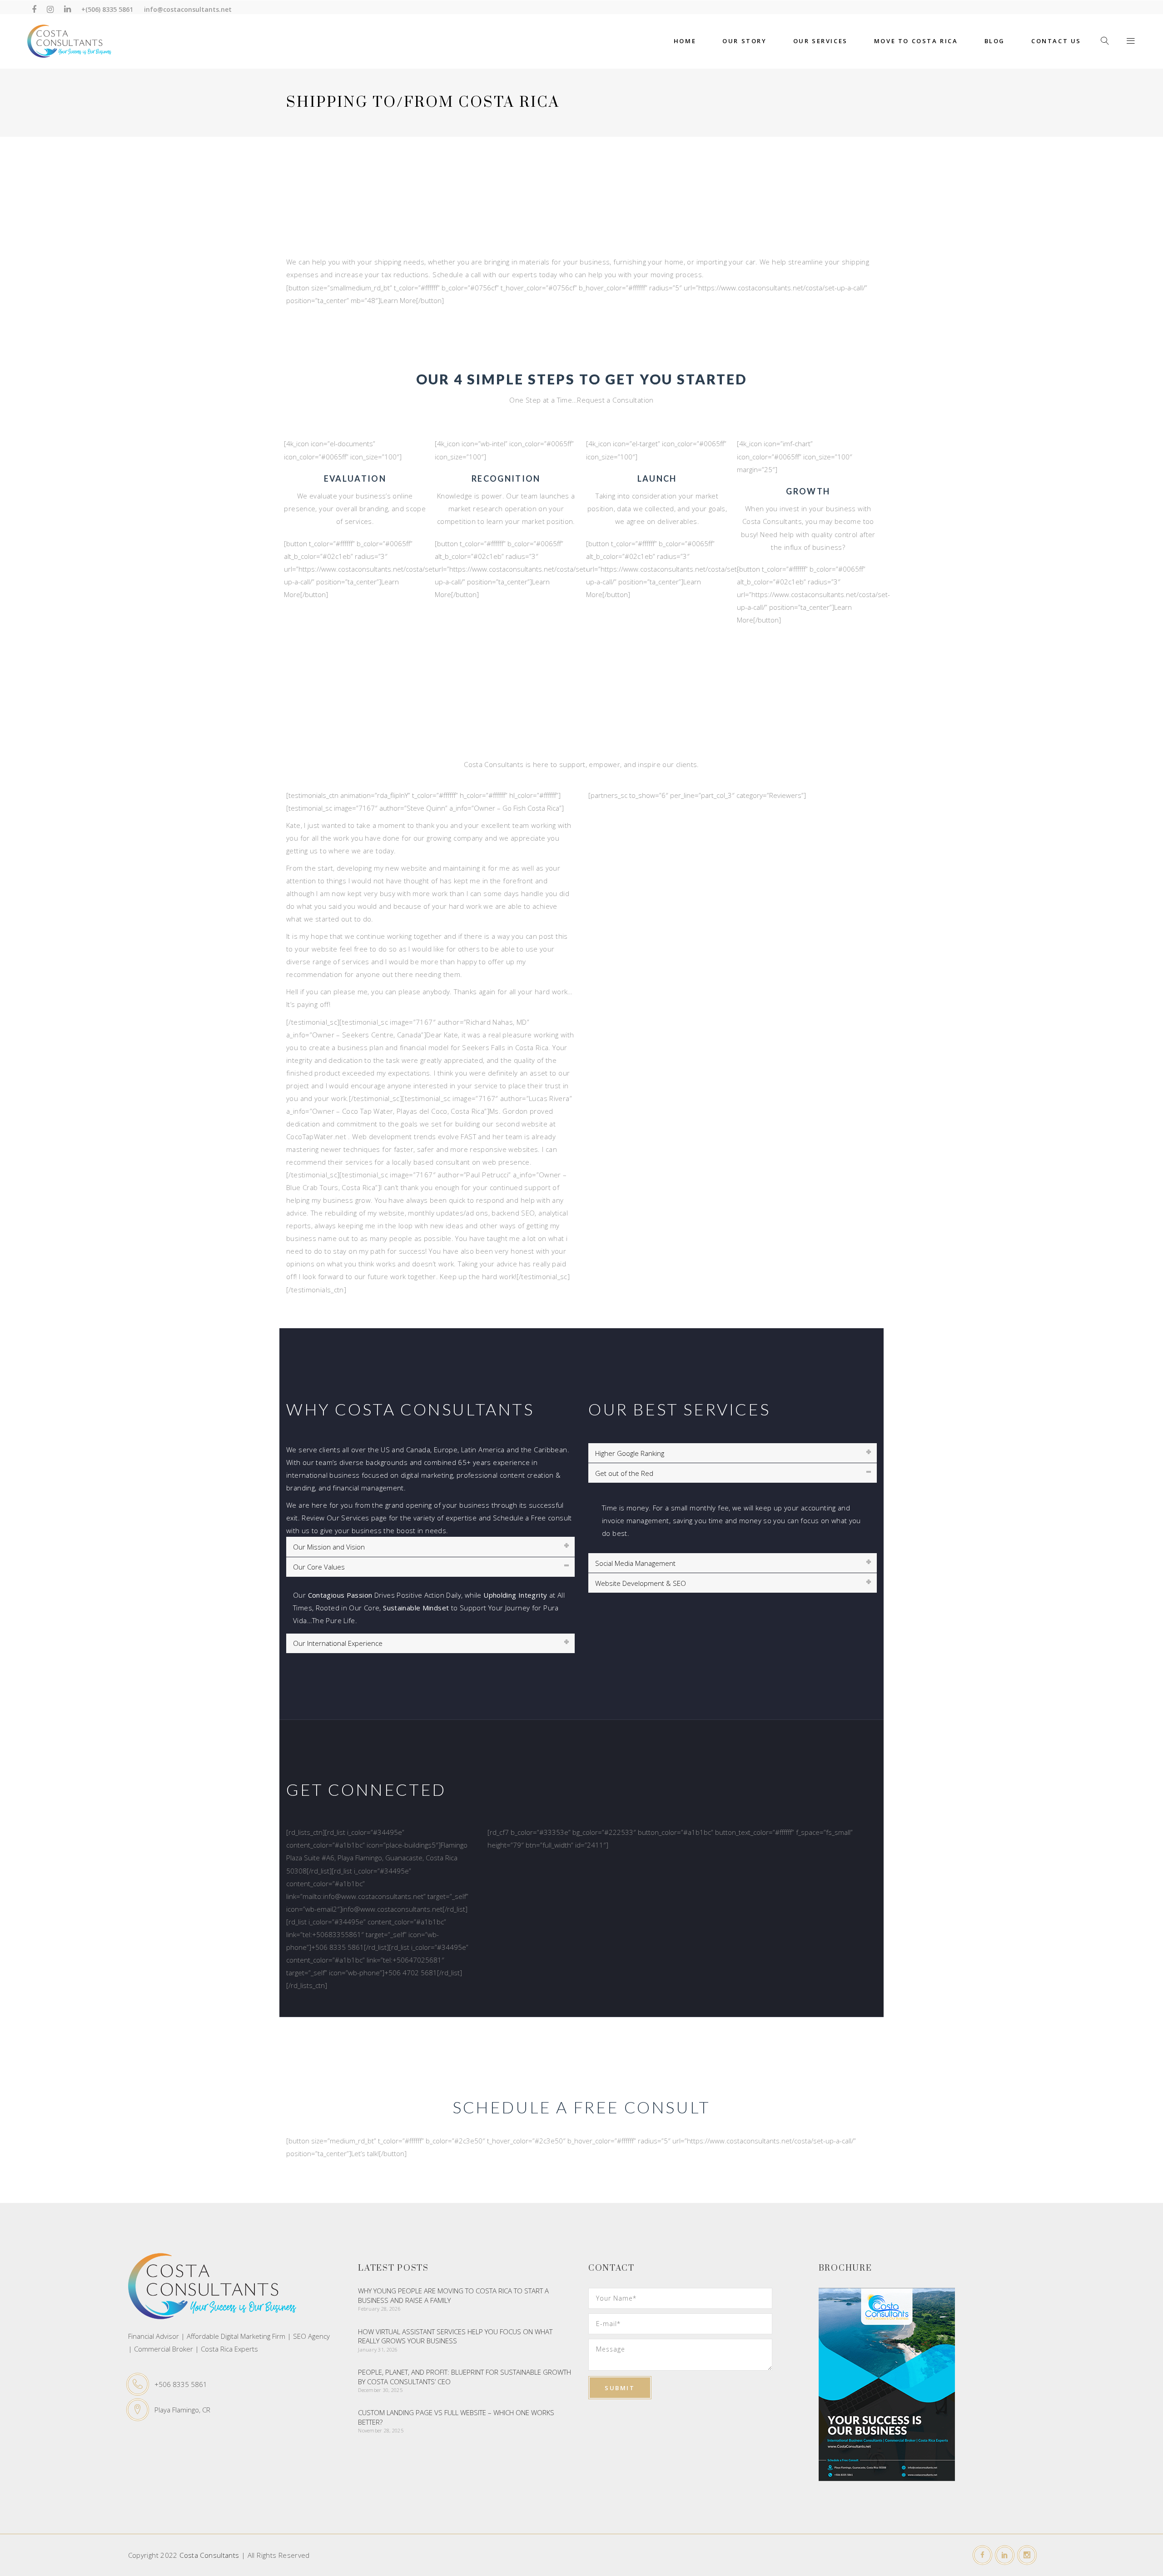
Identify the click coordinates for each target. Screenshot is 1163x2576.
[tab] (430, 1547)
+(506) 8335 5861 (107, 9)
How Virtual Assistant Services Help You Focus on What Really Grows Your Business (455, 2336)
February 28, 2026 (379, 2309)
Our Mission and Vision (329, 1547)
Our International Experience (338, 1643)
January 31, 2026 (378, 2349)
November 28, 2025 (381, 2430)
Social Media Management (635, 1563)
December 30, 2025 (380, 2390)
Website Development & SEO (641, 1583)
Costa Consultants (209, 2555)
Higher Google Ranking (630, 1453)
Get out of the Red (624, 1473)
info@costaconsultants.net (188, 9)
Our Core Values (319, 1567)
